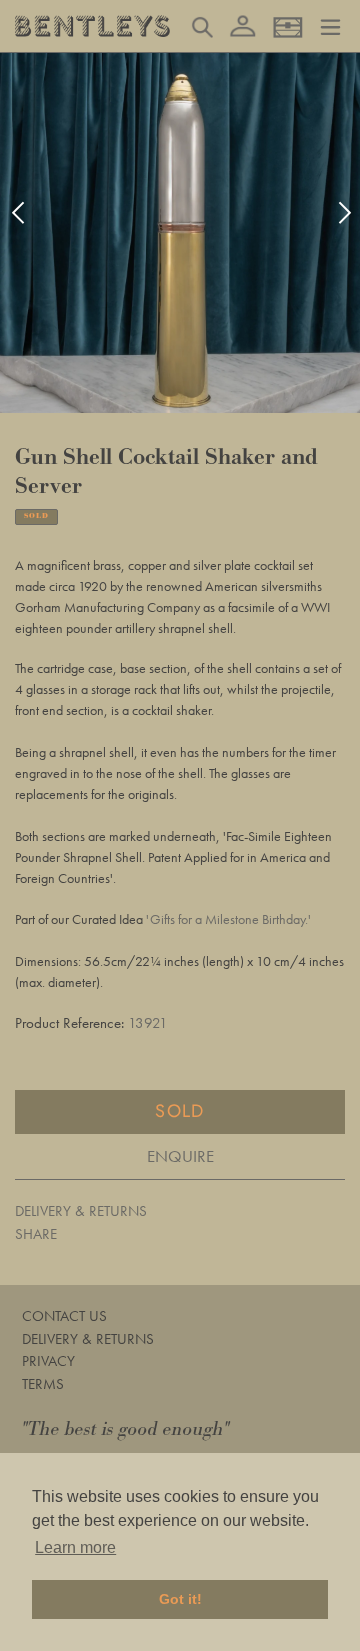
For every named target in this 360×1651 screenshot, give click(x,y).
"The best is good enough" (126, 1429)
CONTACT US (64, 1316)
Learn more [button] (75, 1547)
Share (36, 1234)
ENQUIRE (180, 1156)
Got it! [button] (180, 1599)
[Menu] (330, 25)
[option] (180, 233)
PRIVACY (48, 1361)
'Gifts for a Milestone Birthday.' (228, 919)
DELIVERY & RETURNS (81, 1211)
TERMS (43, 1384)
